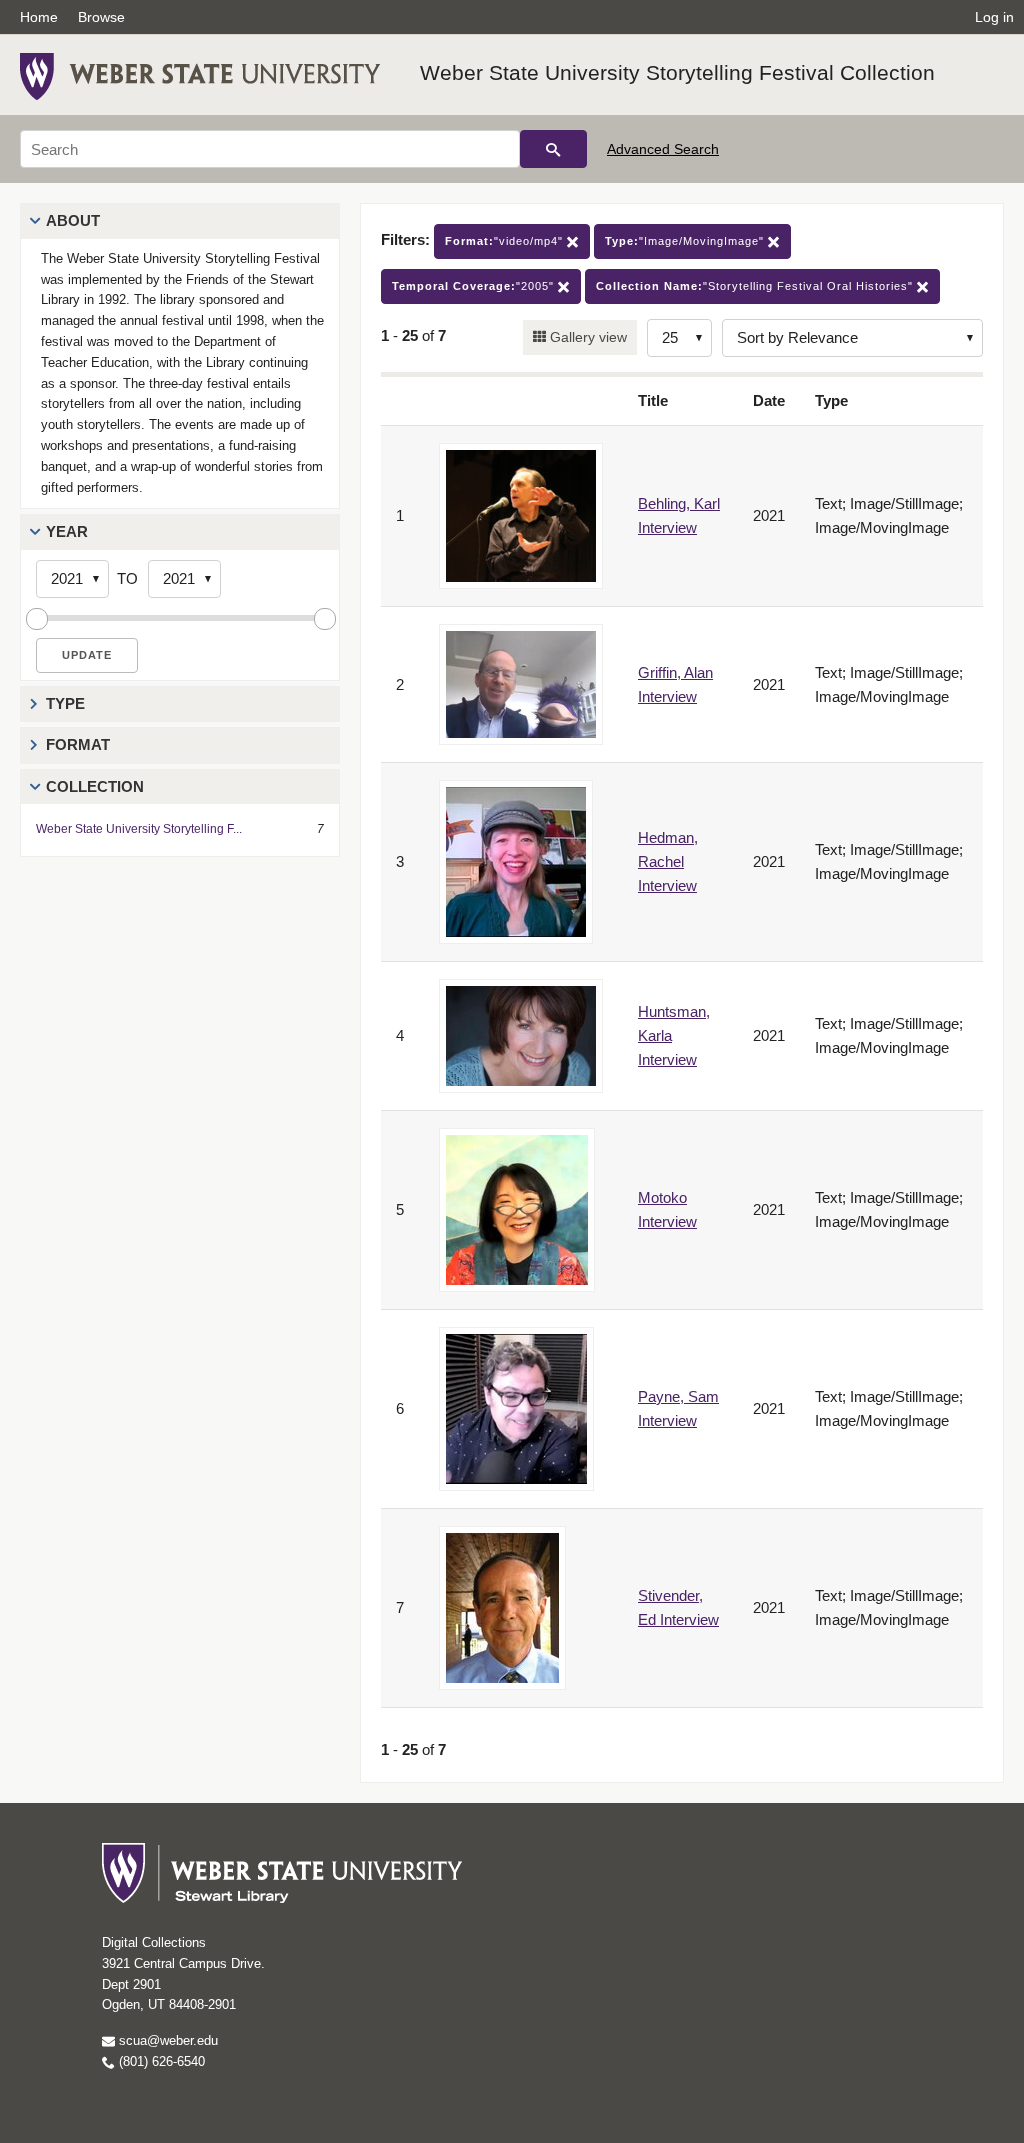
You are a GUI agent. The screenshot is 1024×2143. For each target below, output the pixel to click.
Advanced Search (663, 149)
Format (78, 744)
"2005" (475, 286)
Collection (95, 786)
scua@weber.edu (166, 2040)
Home (39, 17)
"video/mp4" (506, 241)
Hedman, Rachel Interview (668, 861)
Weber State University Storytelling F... (139, 829)
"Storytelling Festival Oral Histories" (756, 286)
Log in (994, 17)
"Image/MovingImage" (686, 241)
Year (67, 531)
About (73, 220)
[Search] (553, 149)
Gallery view (586, 337)
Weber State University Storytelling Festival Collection (677, 72)
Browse (101, 17)
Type (65, 703)
